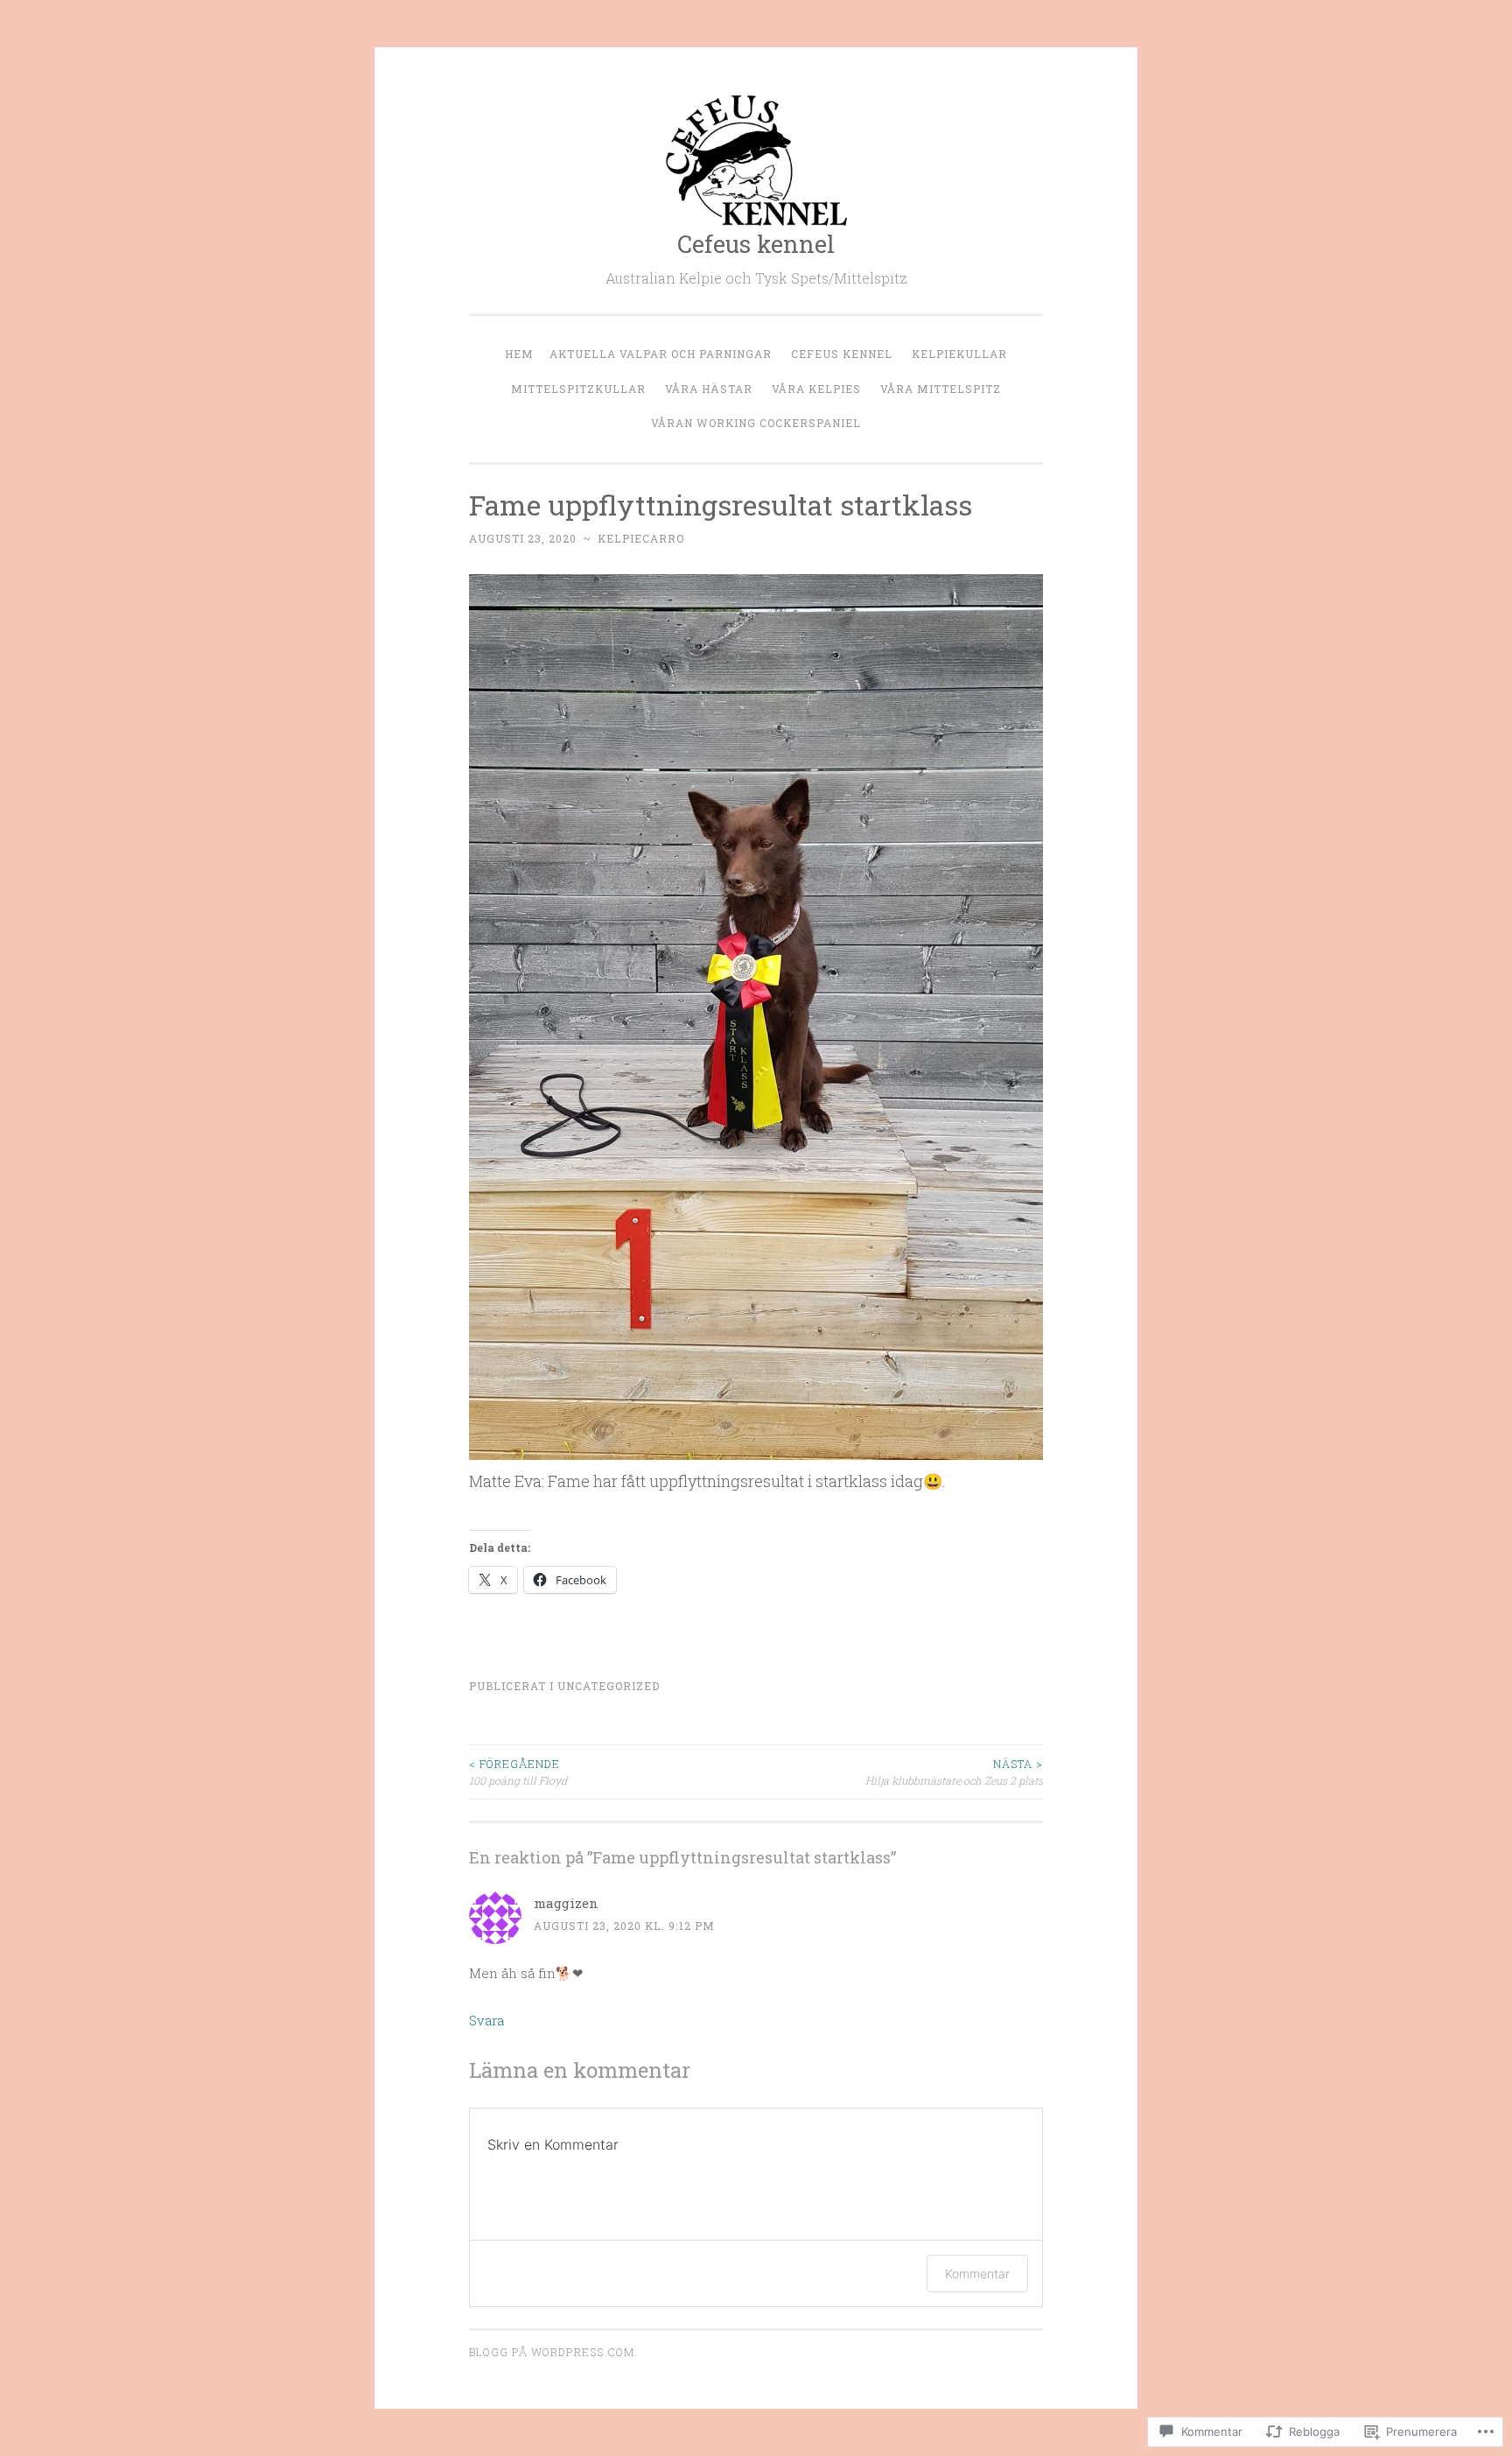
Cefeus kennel (756, 244)
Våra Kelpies (816, 389)
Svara (486, 2020)
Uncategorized (609, 1686)
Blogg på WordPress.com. (553, 2352)
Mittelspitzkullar (578, 389)
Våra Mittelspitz (941, 389)
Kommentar (977, 2274)
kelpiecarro (641, 538)
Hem (519, 354)
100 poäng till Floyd (518, 1772)
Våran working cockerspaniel (756, 423)
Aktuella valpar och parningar (661, 354)
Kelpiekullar (959, 354)
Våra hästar (709, 389)
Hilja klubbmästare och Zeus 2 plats (954, 1772)
